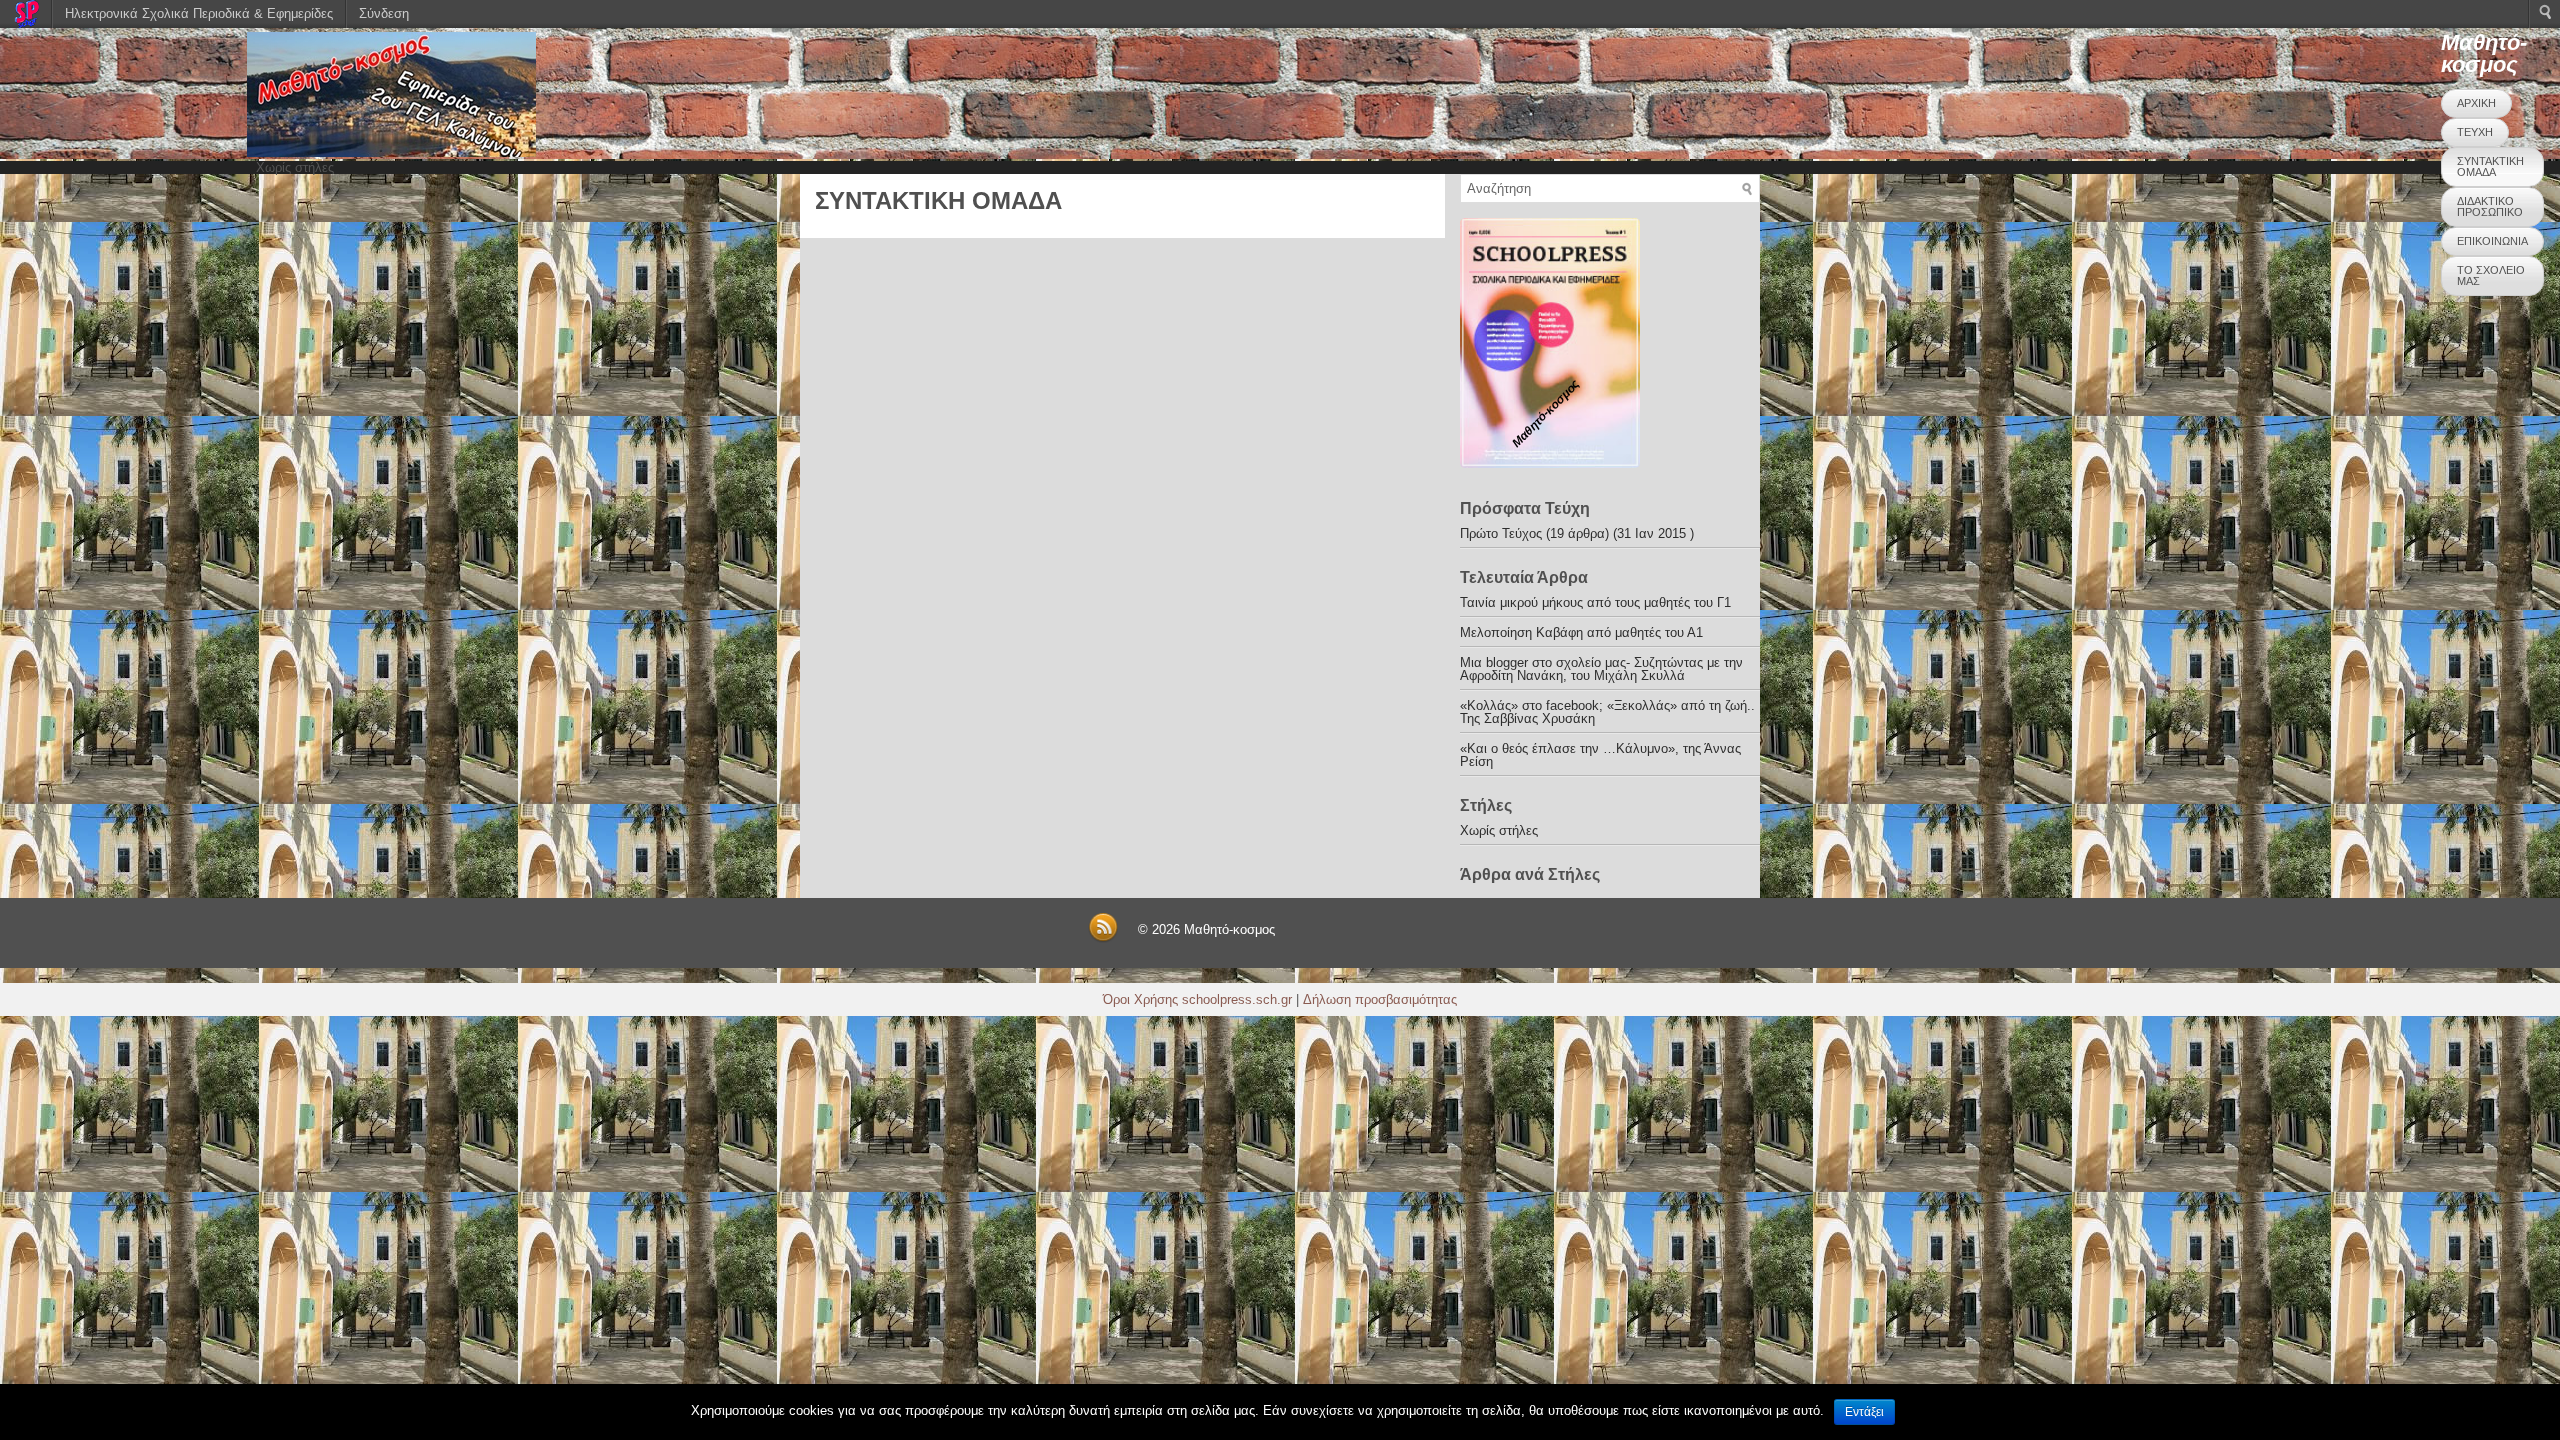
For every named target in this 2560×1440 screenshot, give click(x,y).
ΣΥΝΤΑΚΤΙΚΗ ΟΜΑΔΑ (2490, 166)
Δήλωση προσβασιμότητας (1380, 999)
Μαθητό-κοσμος (2484, 53)
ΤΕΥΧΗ (2475, 132)
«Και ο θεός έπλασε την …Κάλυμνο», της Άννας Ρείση (1600, 755)
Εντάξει (1864, 1412)
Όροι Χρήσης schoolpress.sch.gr (1197, 999)
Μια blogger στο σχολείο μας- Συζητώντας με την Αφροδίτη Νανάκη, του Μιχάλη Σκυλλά (1601, 669)
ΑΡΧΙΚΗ (2476, 103)
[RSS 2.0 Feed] (1103, 938)
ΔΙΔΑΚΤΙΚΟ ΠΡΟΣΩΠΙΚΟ (2490, 206)
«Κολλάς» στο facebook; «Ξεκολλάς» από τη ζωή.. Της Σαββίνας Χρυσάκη (1607, 712)
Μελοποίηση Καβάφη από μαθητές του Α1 (1581, 632)
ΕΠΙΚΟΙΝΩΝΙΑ (2492, 241)
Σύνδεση (384, 13)
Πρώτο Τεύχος (1501, 533)
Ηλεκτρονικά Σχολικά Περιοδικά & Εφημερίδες (199, 13)
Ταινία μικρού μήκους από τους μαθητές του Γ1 (1595, 602)
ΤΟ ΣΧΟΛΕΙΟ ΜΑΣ (2491, 275)
